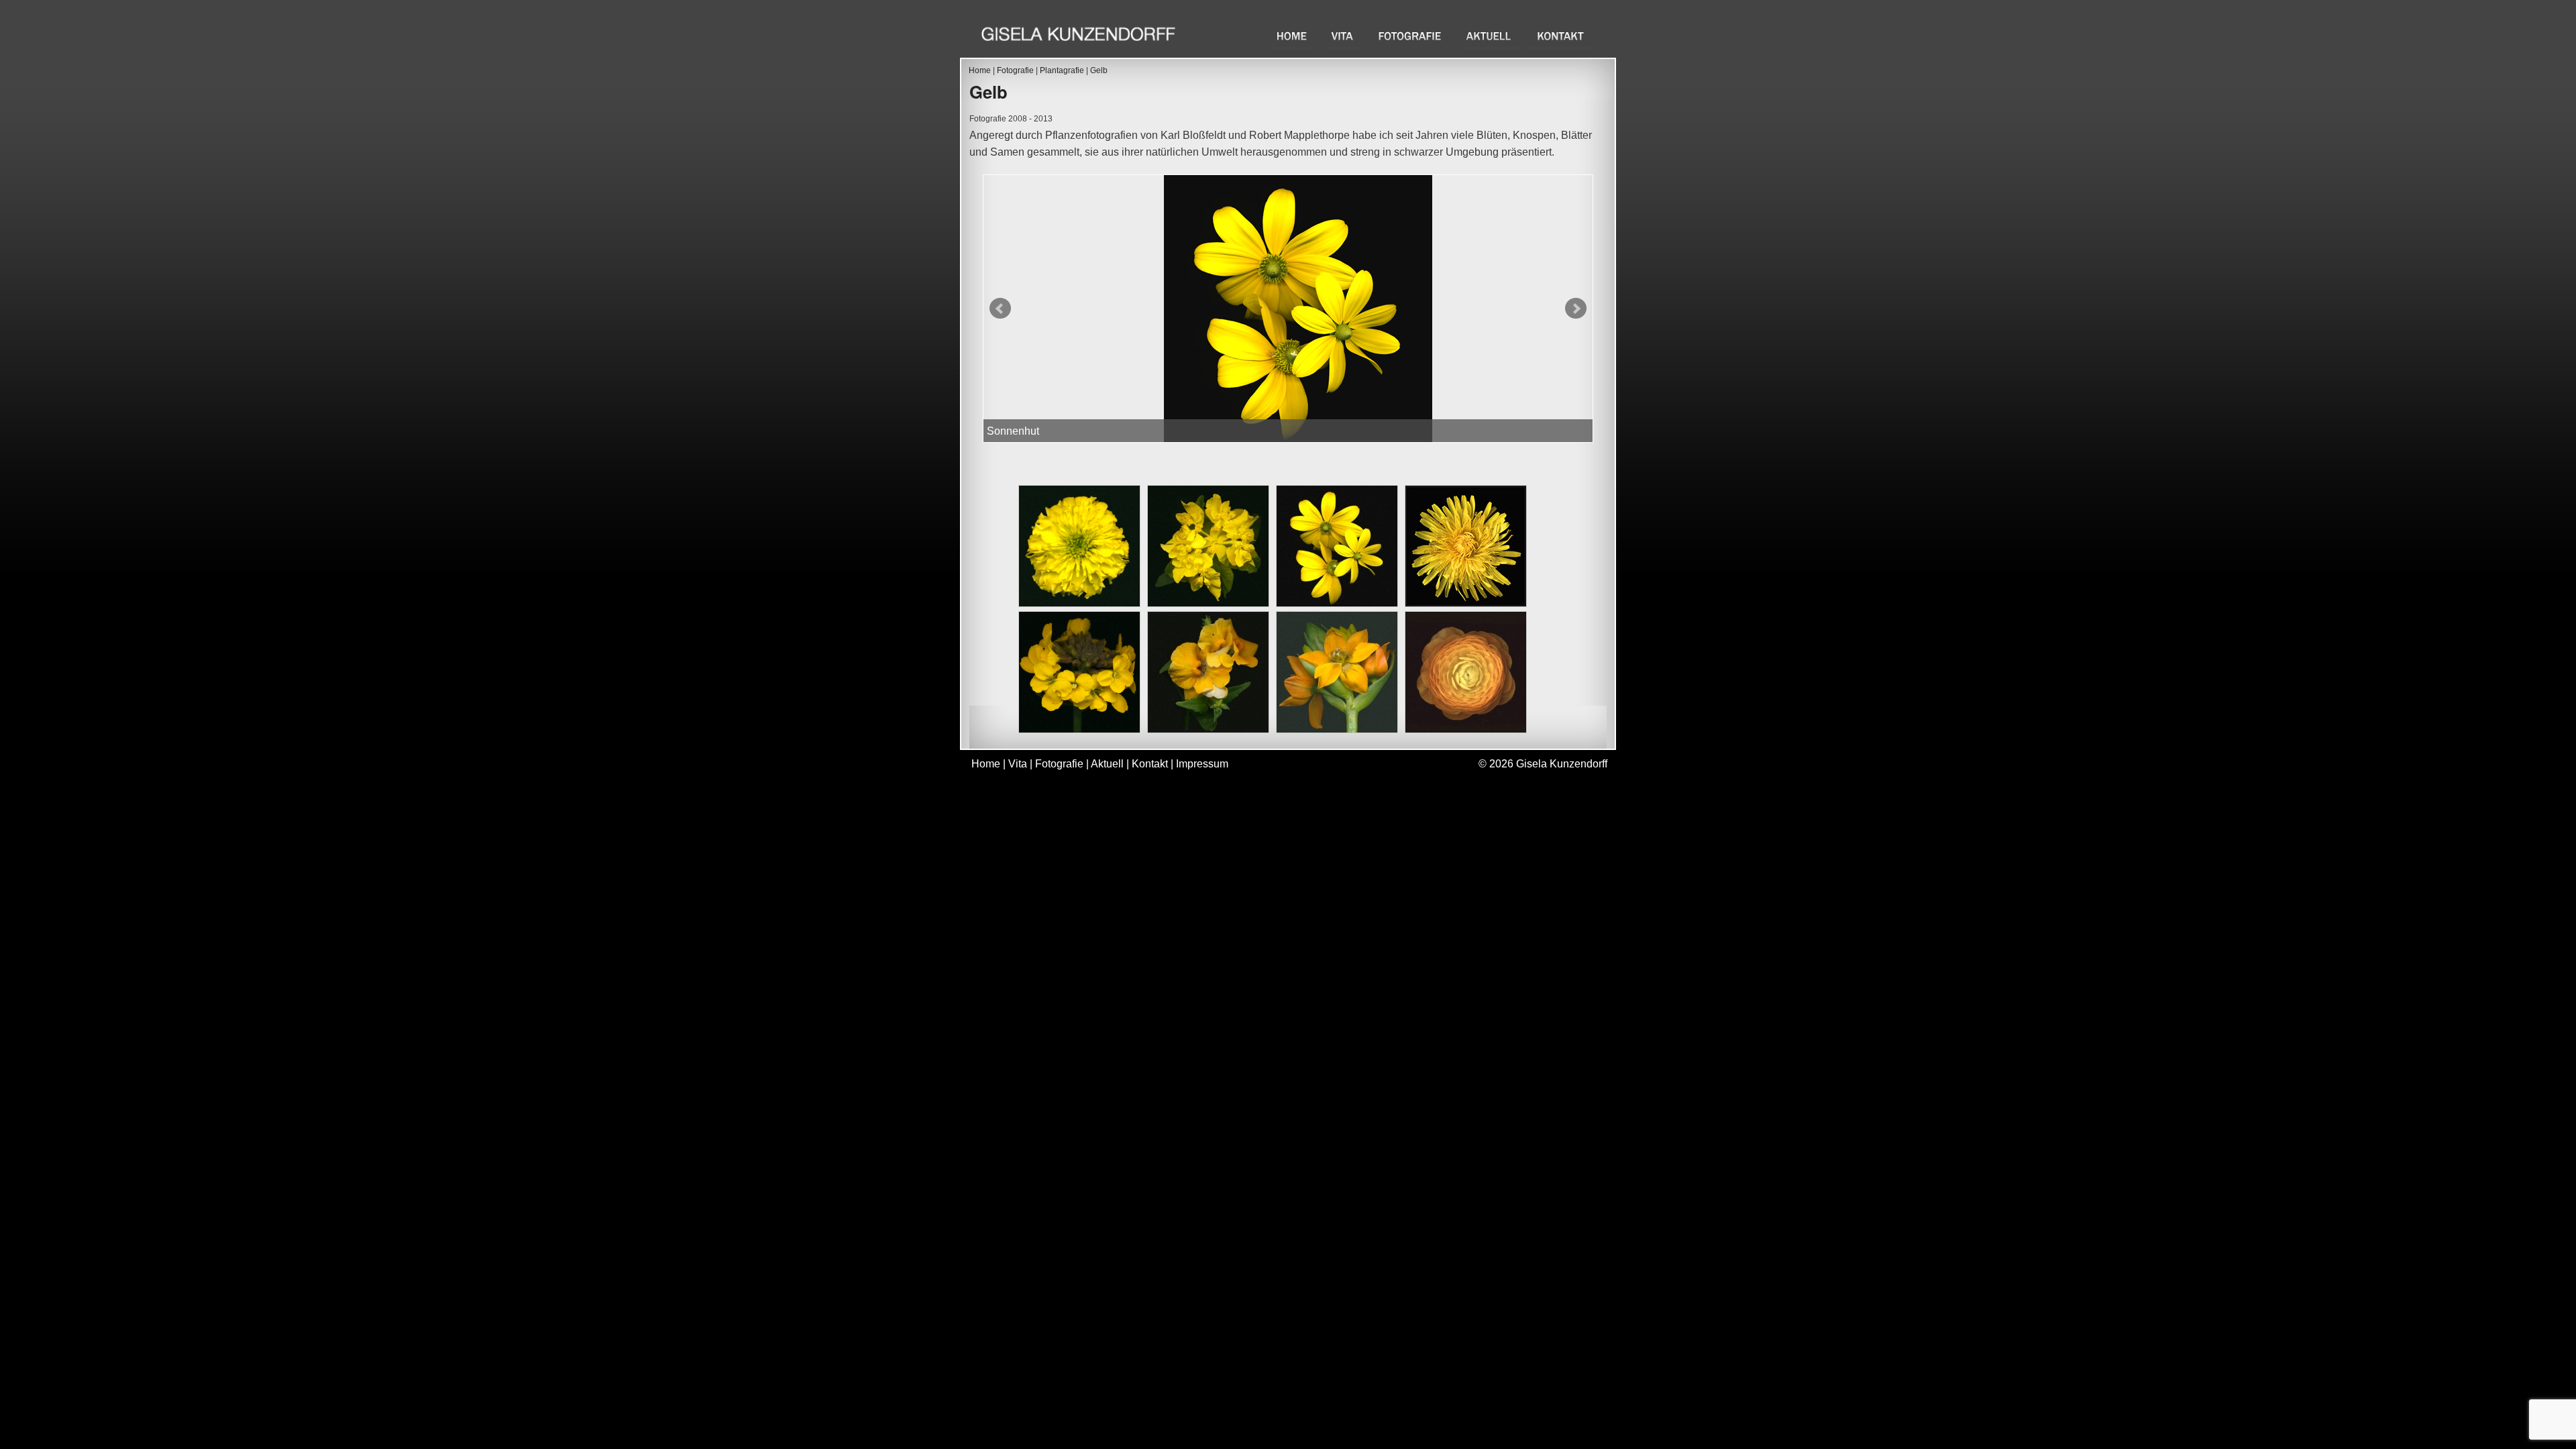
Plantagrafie (1062, 70)
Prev (1000, 309)
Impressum (1202, 764)
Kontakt (1561, 36)
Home (1292, 36)
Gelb (1099, 70)
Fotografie (1411, 36)
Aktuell (1490, 36)
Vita (1344, 36)
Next (1576, 309)
